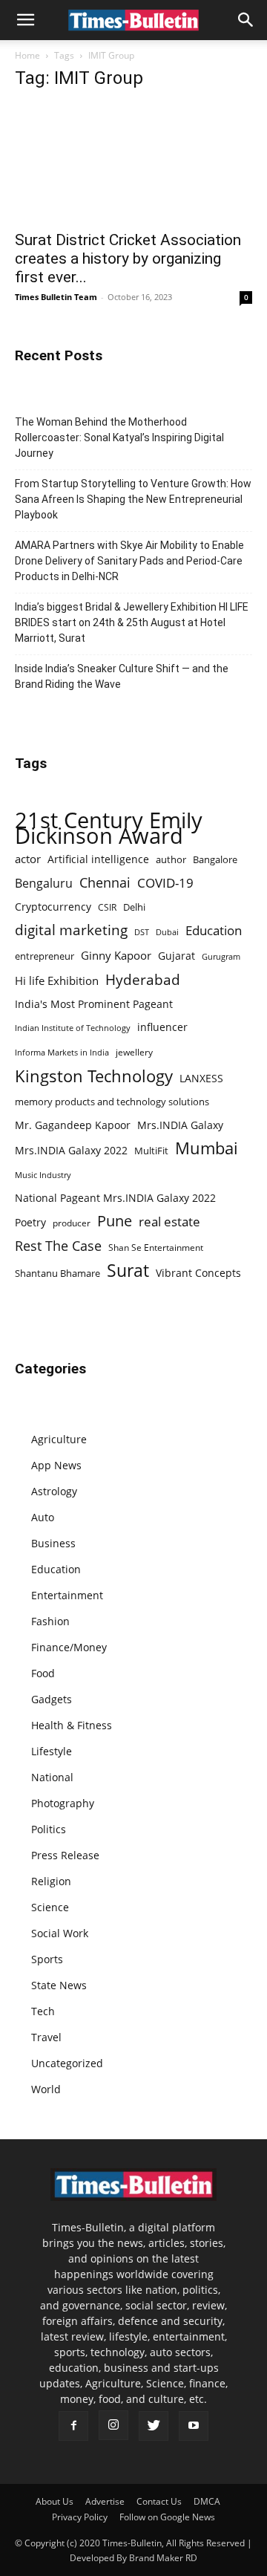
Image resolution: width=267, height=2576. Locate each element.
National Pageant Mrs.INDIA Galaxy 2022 (115, 1198)
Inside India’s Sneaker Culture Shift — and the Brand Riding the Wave (122, 676)
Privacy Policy (80, 2517)
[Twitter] (154, 2426)
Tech (43, 2011)
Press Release (65, 1855)
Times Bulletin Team (56, 297)
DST (142, 932)
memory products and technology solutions (112, 1102)
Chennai (105, 883)
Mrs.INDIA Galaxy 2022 (71, 1150)
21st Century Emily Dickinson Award (109, 828)
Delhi (134, 907)
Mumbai (207, 1148)
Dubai (167, 932)
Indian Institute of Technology (73, 1028)
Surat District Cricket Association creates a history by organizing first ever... (128, 258)
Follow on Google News (167, 2517)
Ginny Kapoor (116, 955)
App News (56, 1465)
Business (53, 1543)
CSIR (107, 907)
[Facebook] (73, 2426)
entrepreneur (44, 956)
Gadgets (52, 1699)
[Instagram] (113, 2425)
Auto (43, 1517)
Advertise (105, 2501)
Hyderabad (143, 979)
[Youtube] (194, 2426)
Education (214, 930)
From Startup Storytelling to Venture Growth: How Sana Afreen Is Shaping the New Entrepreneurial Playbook (133, 499)
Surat (128, 1271)
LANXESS (201, 1078)
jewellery (134, 1052)
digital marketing (71, 930)
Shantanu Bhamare (57, 1273)
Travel (46, 2037)
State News (59, 1985)
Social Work (60, 1933)
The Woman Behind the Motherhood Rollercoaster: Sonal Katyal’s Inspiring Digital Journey (119, 438)
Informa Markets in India (62, 1053)
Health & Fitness (72, 1725)
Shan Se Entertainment (156, 1248)
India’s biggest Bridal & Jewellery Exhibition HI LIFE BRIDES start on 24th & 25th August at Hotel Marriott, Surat (132, 622)
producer (72, 1223)
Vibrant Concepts (198, 1273)
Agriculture (59, 1439)
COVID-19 (165, 883)
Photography (63, 1803)
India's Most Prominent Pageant (94, 1004)
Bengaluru (44, 884)
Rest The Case (58, 1246)
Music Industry (43, 1175)
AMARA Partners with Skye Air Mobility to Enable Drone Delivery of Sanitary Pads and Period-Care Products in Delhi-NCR (129, 561)
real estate (169, 1222)
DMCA (207, 2501)
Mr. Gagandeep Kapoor (73, 1125)
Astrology (54, 1491)
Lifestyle (52, 1751)
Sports (47, 1959)
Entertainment (67, 1595)
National (52, 1777)
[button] (25, 20)
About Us (55, 2501)
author (171, 859)
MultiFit (151, 1151)
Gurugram (221, 956)
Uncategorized (67, 2063)
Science (50, 1907)
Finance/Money (69, 1647)
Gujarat (177, 956)
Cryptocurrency (53, 907)
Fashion (50, 1621)
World (46, 2089)
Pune (115, 1221)
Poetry (30, 1222)
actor (28, 859)
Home (27, 55)
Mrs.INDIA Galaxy (180, 1125)
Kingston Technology (94, 1076)
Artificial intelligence (98, 859)
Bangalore (215, 859)
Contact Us (159, 2501)
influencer (162, 1027)
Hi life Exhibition (57, 980)
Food (43, 1673)
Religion (51, 1881)
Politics (49, 1829)
